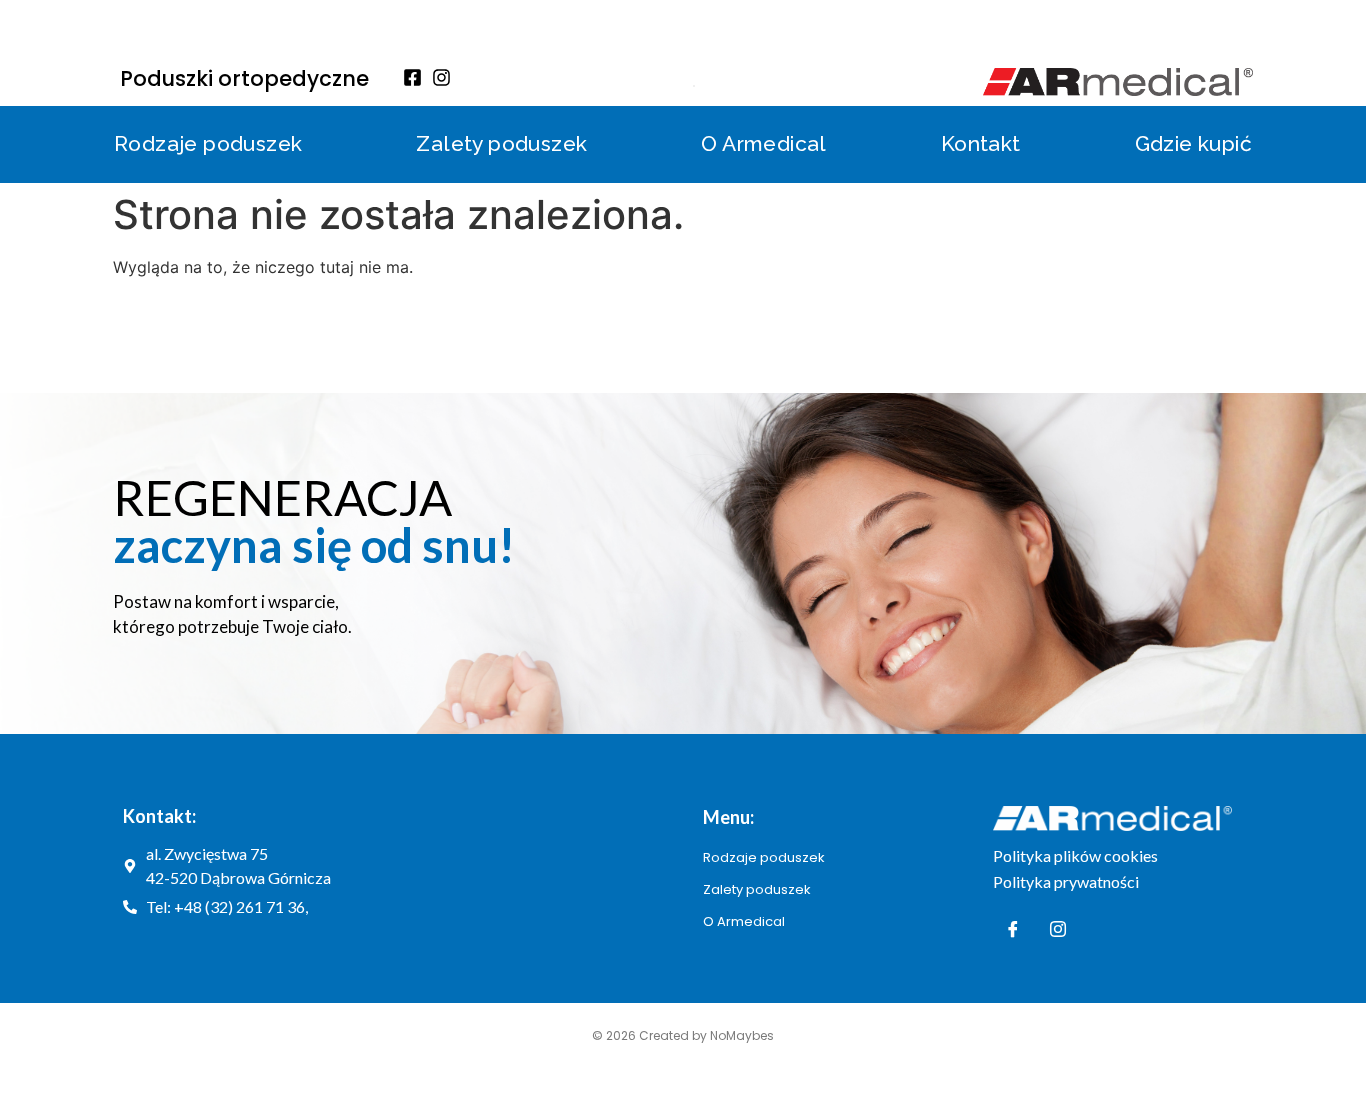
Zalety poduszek (501, 143)
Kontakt (981, 143)
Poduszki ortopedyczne (244, 78)
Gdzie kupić (1193, 143)
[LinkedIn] (1058, 929)
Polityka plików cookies (1075, 855)
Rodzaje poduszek (208, 143)
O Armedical (763, 143)
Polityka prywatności (1066, 881)
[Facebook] (1013, 929)
